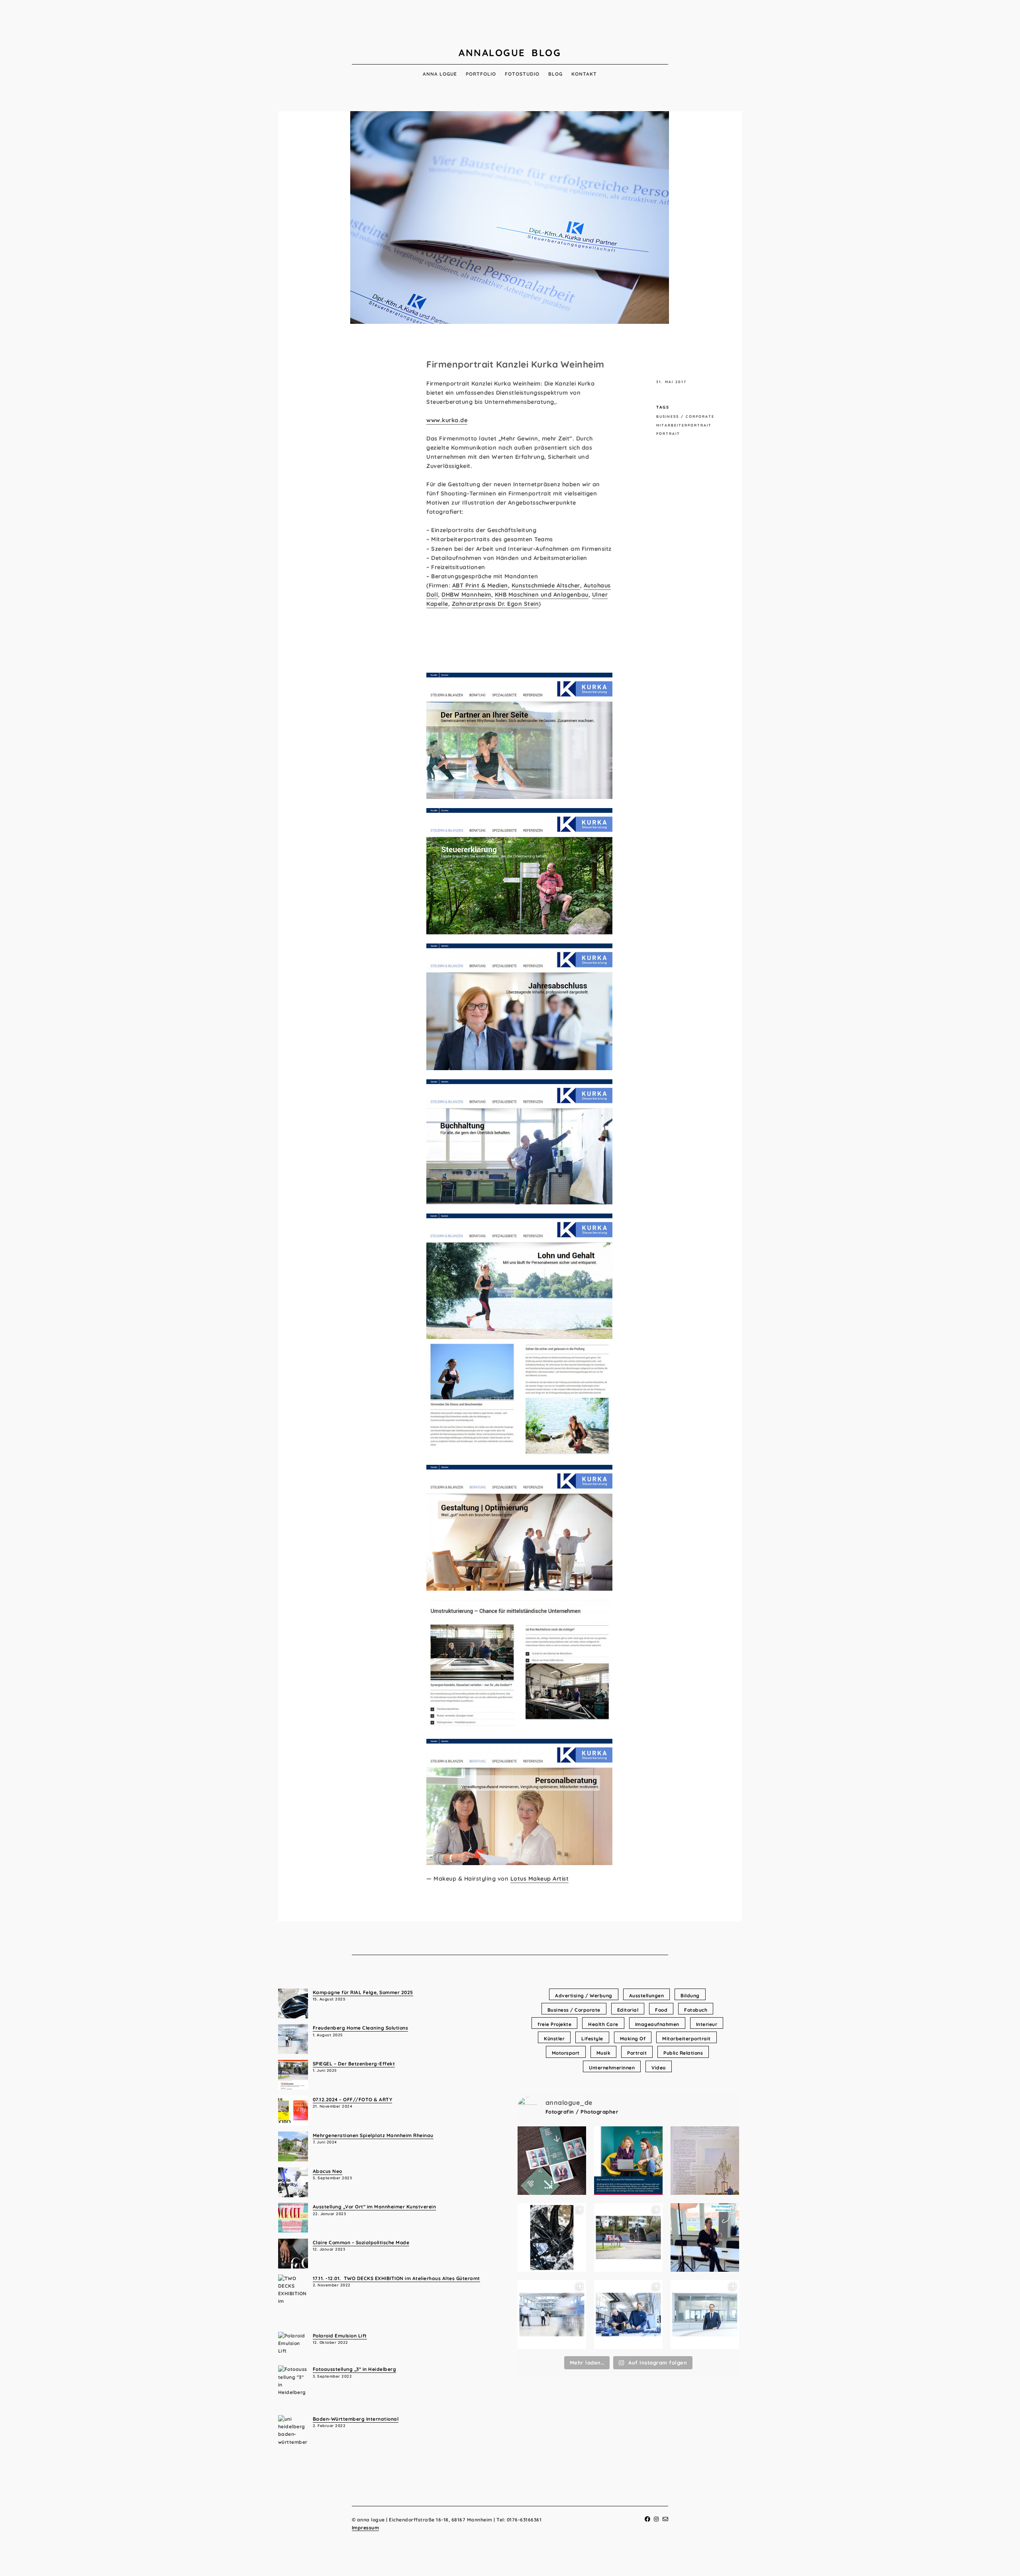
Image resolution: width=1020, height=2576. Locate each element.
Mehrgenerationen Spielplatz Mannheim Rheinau (373, 2135)
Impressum (366, 2528)
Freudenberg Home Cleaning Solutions (361, 2028)
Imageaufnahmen (657, 2024)
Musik (604, 2053)
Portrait (668, 434)
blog (555, 74)
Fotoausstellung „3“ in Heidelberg (355, 2369)
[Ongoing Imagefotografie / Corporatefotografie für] (628, 2161)
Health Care (603, 2024)
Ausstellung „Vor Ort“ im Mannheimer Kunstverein (375, 2207)
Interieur (707, 2024)
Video (659, 2068)
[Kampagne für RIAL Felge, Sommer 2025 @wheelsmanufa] (552, 2238)
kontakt (584, 74)
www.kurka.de (447, 420)
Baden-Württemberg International (356, 2419)
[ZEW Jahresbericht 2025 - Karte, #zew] (552, 2161)
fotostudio (522, 74)
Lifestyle (592, 2039)
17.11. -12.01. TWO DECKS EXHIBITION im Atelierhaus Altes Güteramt (396, 2278)
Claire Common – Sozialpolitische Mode (361, 2242)
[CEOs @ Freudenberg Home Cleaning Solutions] (705, 2315)
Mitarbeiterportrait (684, 425)
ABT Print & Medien (480, 585)
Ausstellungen (647, 1996)
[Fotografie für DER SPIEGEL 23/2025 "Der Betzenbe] (628, 2238)
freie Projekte (554, 2024)
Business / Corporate (685, 416)
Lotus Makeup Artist (540, 1879)
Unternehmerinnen (612, 2068)
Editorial (628, 2010)
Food (661, 2010)
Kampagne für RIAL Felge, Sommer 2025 (363, 1992)
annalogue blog (510, 53)
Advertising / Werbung (584, 1996)
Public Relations (683, 2053)
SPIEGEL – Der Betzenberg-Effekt (354, 2064)
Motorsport (566, 2053)
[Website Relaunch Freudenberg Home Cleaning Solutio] (552, 2315)
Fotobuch (696, 2010)
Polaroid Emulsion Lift (340, 2336)
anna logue (440, 74)
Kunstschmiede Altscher (546, 585)
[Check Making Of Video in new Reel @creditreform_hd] (705, 2238)
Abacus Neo (328, 2171)
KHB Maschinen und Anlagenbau (542, 595)
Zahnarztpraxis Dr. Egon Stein (495, 604)
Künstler (554, 2039)
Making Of (633, 2039)
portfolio (481, 74)
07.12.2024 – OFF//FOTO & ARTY (353, 2099)
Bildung (690, 1996)
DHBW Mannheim (466, 595)
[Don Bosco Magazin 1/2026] (705, 2161)
